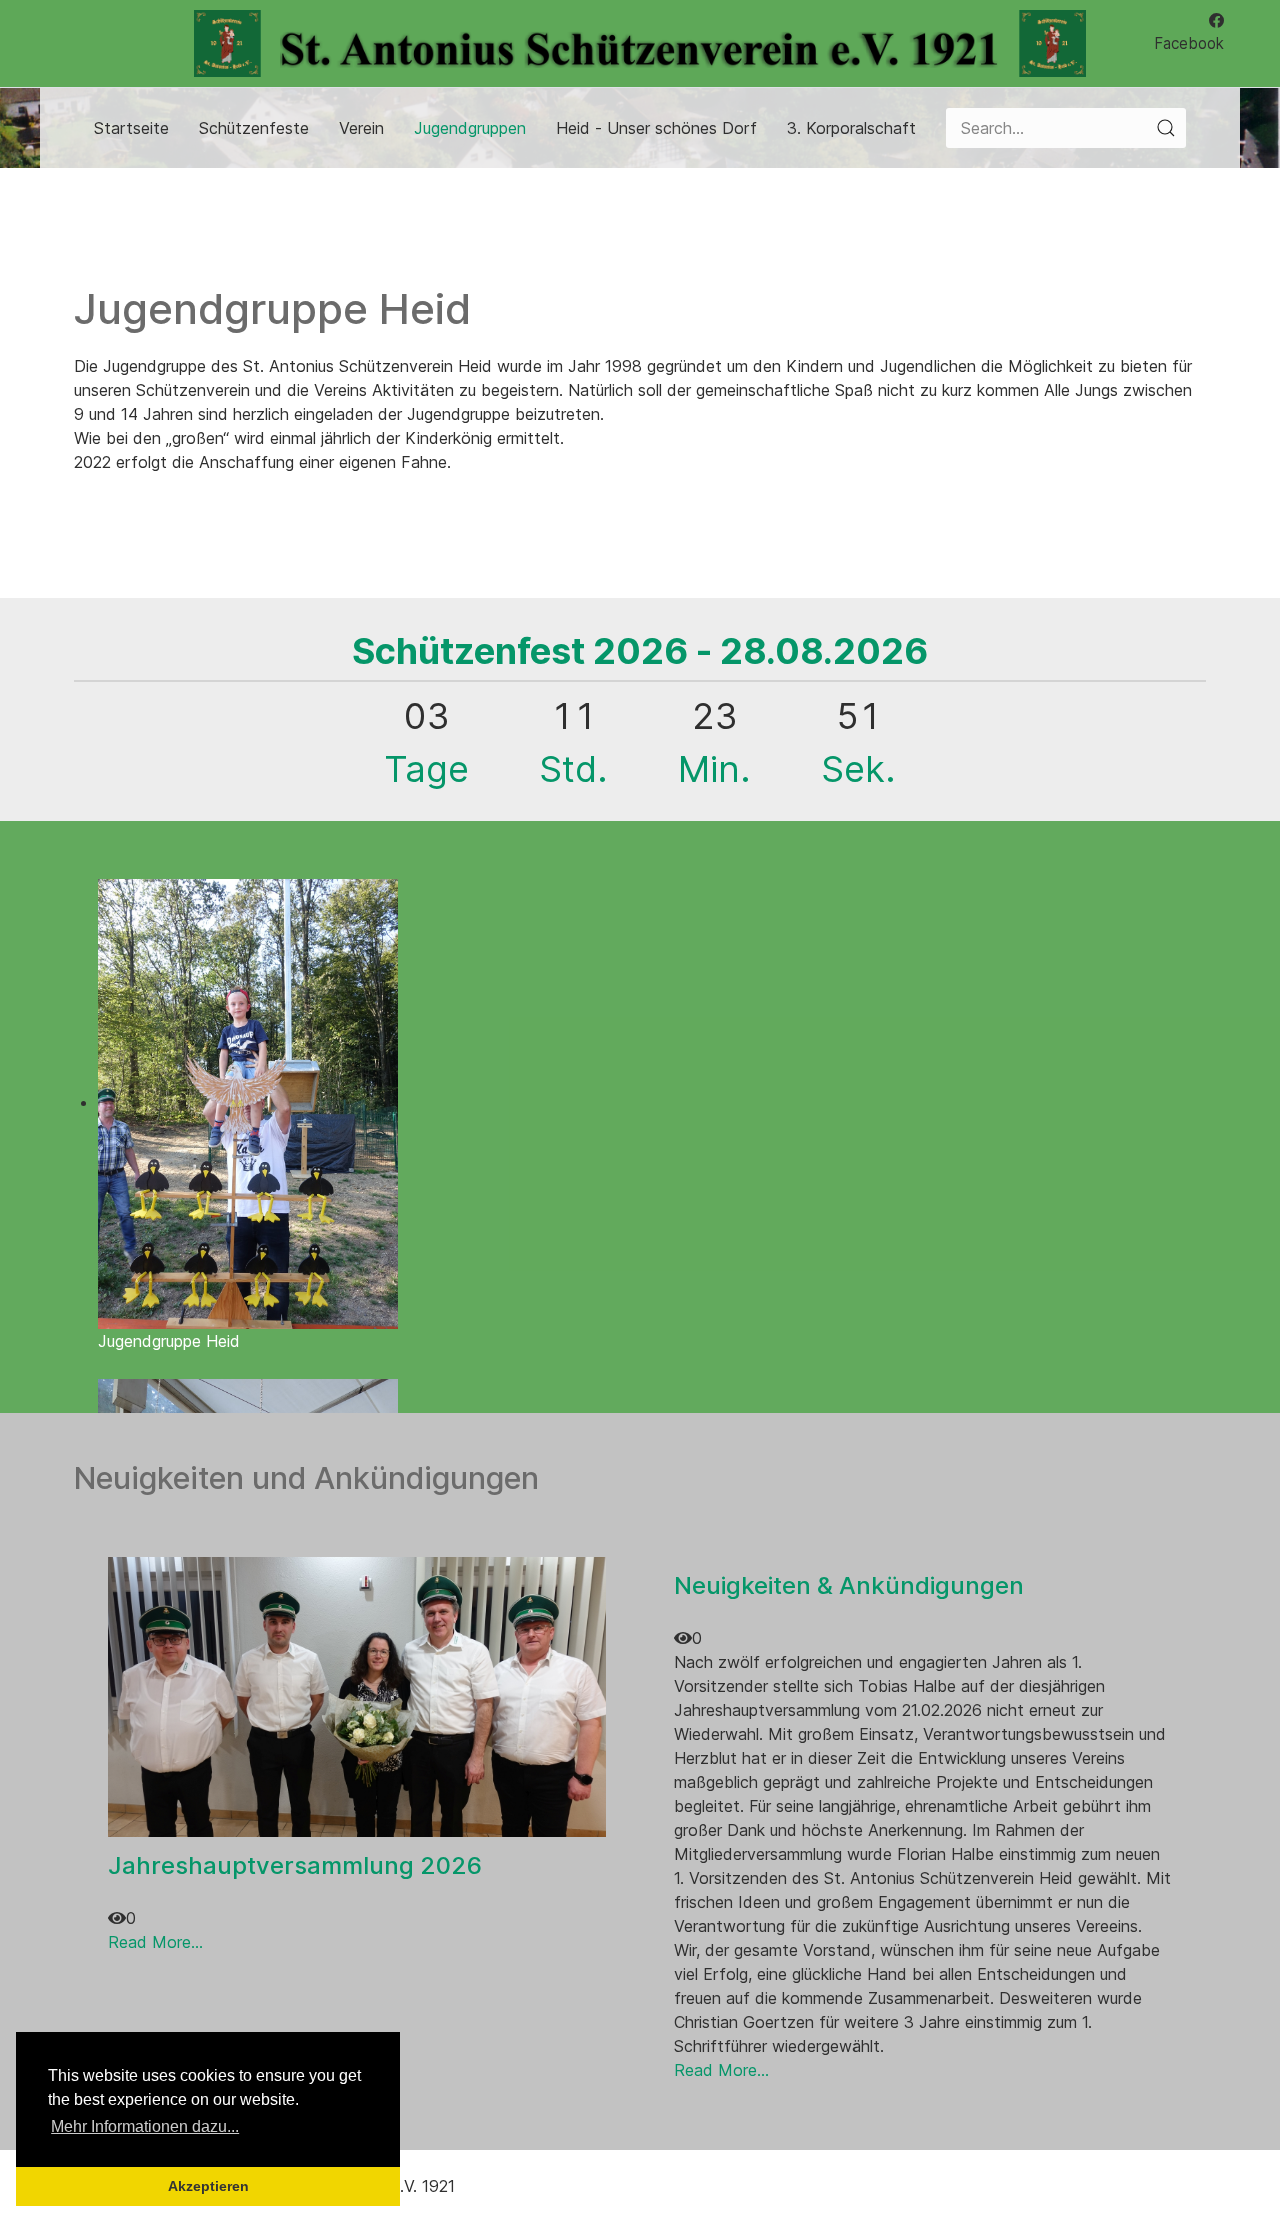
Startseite (131, 128)
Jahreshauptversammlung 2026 (295, 1865)
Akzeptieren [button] (208, 2186)
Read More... (155, 1942)
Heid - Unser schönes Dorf (656, 128)
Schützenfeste (254, 128)
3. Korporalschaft (851, 128)
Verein (361, 128)
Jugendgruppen (470, 128)
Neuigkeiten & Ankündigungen (849, 1585)
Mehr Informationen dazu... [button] (145, 2126)
